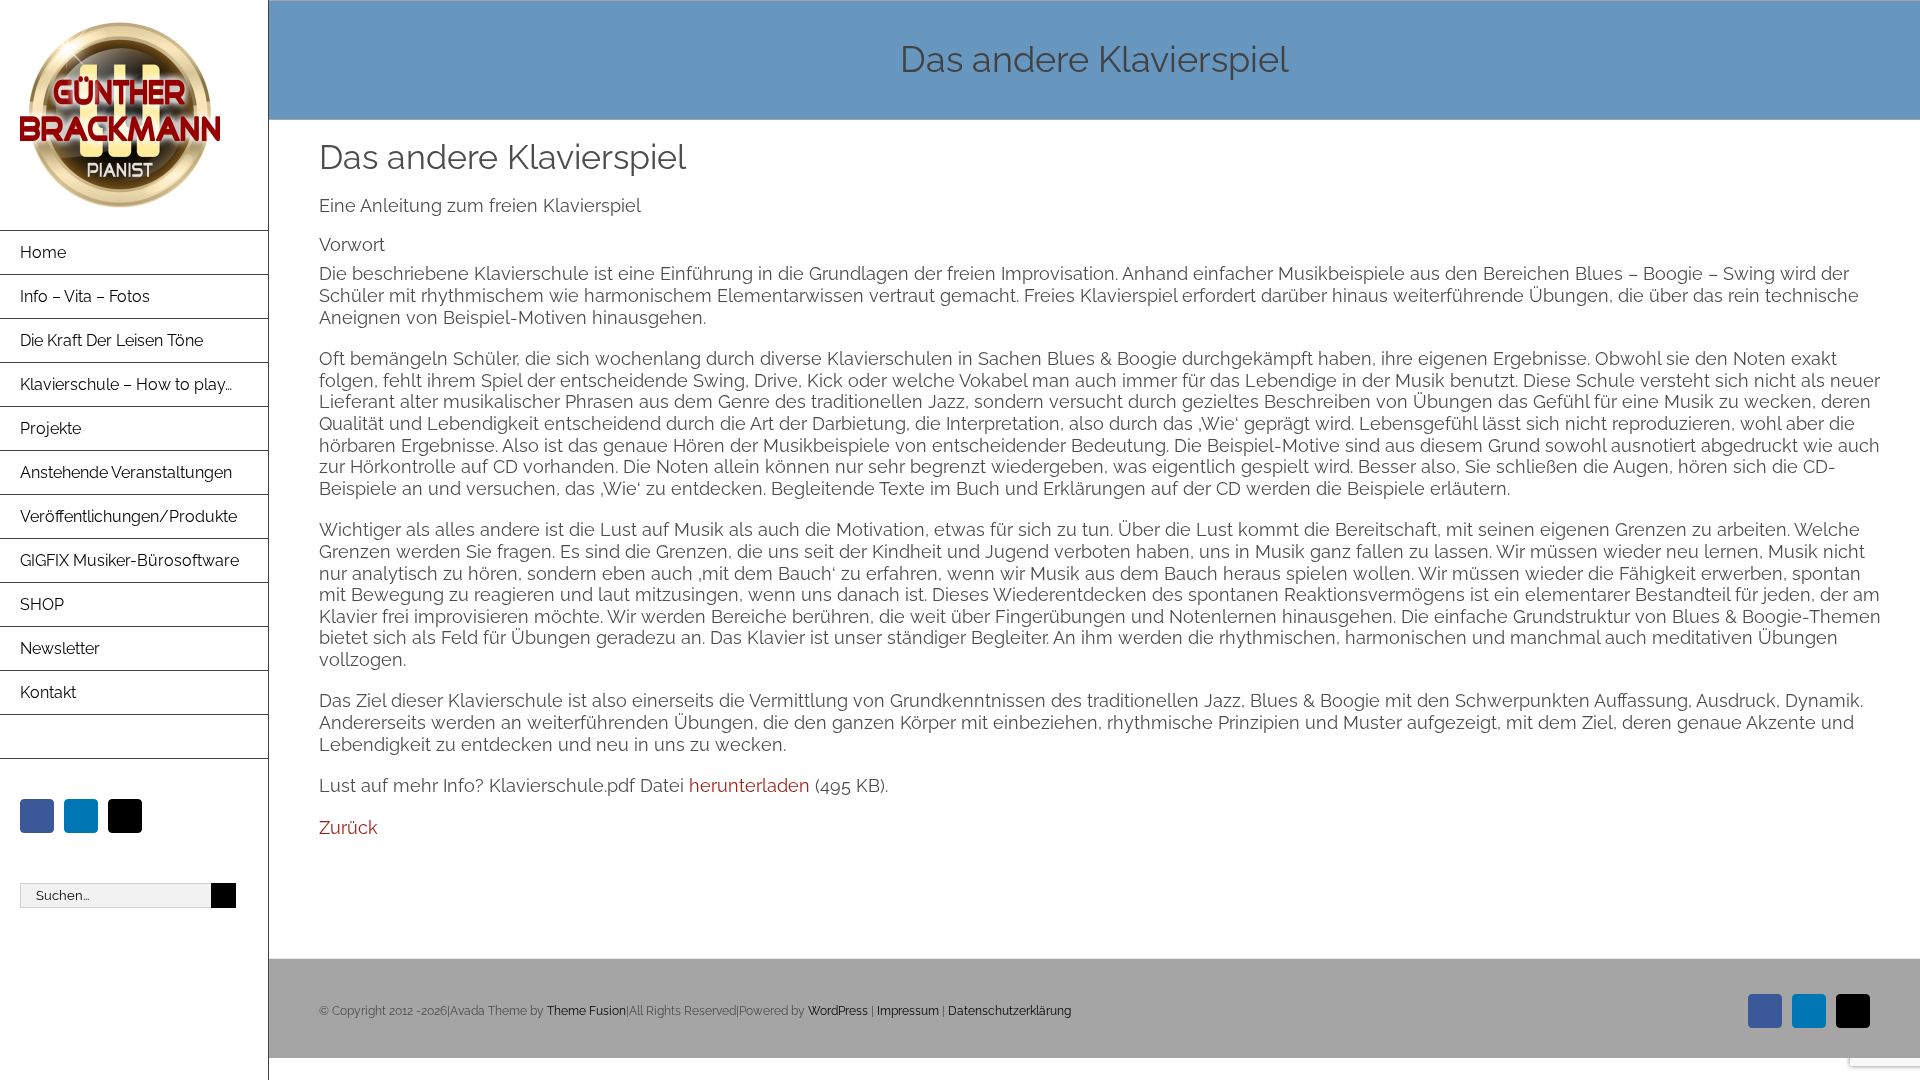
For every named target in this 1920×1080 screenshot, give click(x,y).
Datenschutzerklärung (1009, 1011)
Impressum (908, 1011)
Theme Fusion (586, 1011)
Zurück (348, 827)
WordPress (838, 1011)
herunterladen (752, 785)
